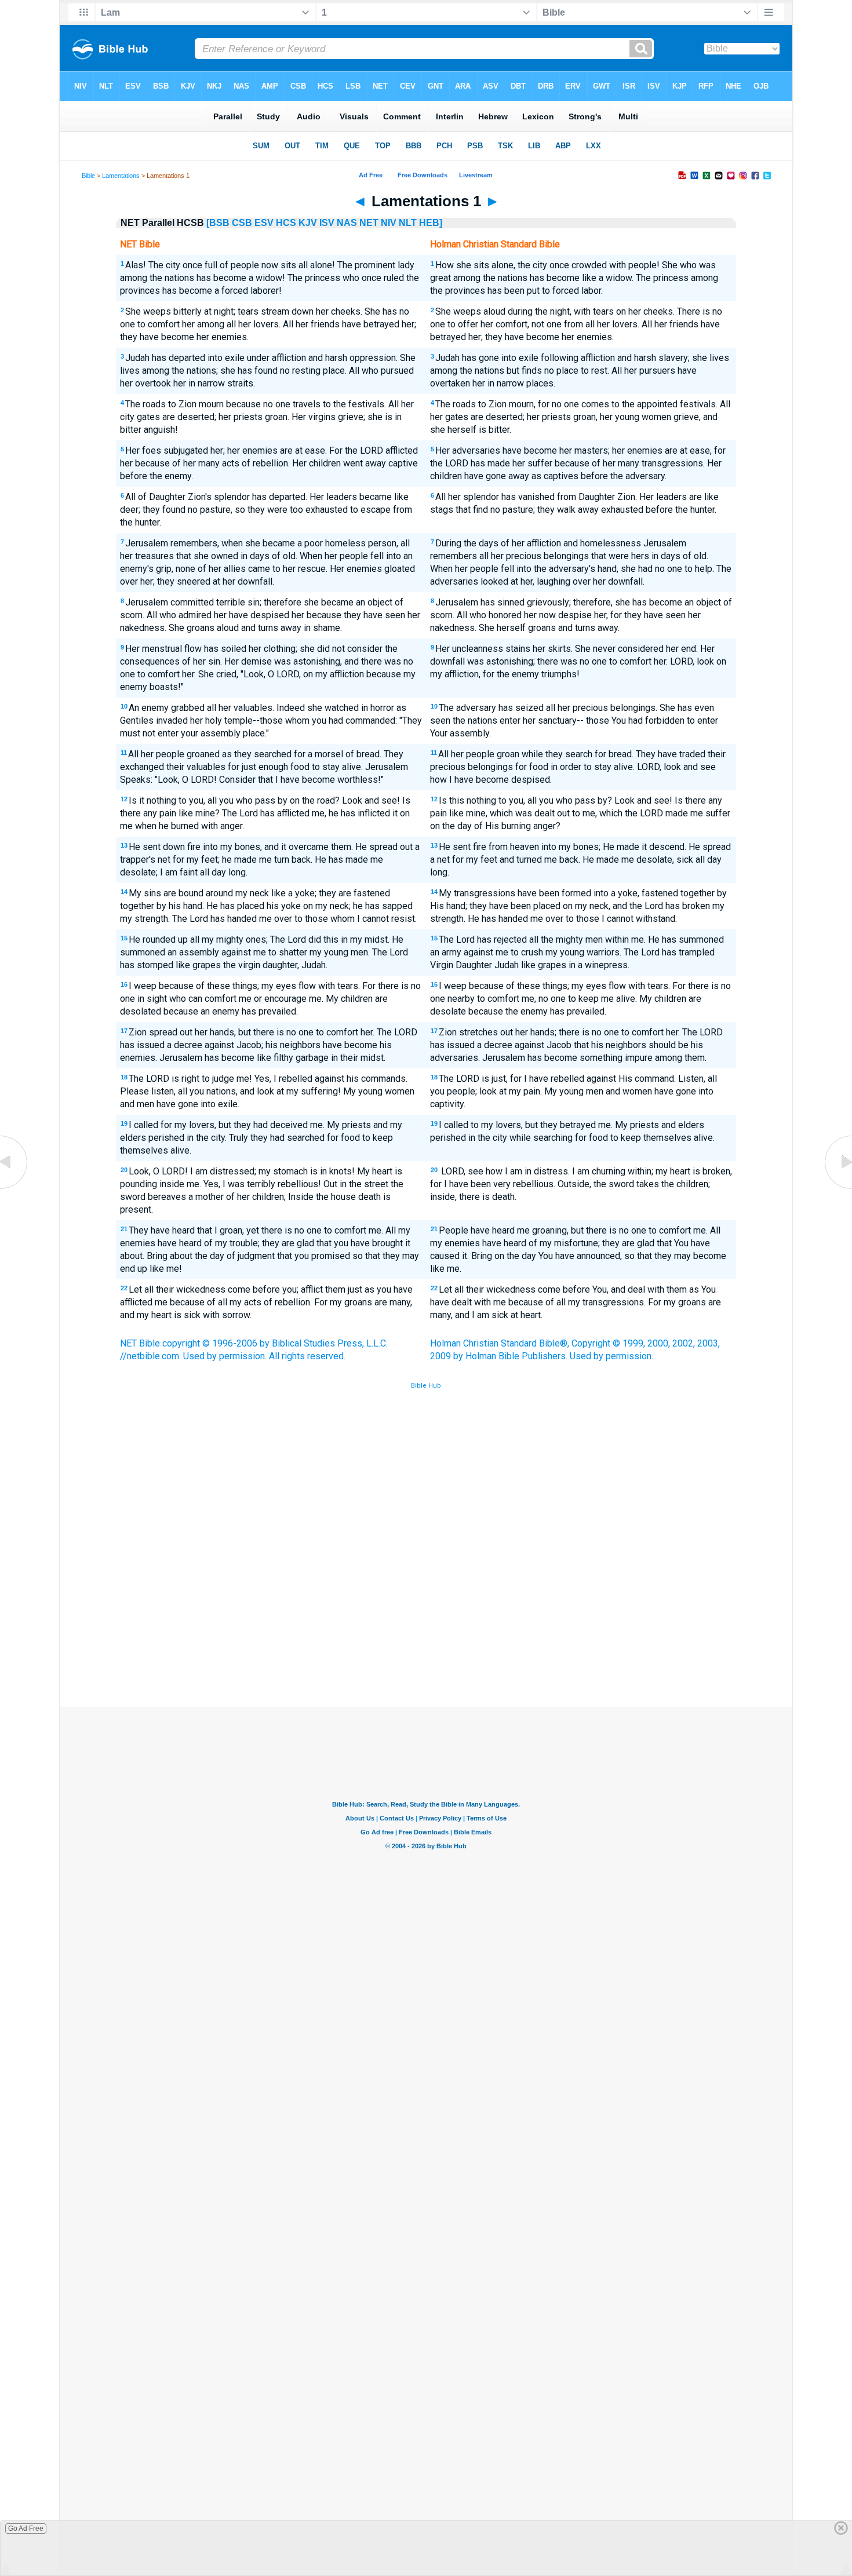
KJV (308, 223)
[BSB (218, 223)
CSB (242, 223)
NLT (408, 223)
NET (369, 223)
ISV (327, 223)
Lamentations (121, 176)
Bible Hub (426, 1386)
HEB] (431, 223)
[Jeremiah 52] (14, 1188)
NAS (347, 223)
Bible (88, 176)
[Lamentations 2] (838, 1188)
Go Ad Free (26, 2528)
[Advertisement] (426, 1622)
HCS (286, 223)
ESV (264, 223)
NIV (389, 223)
